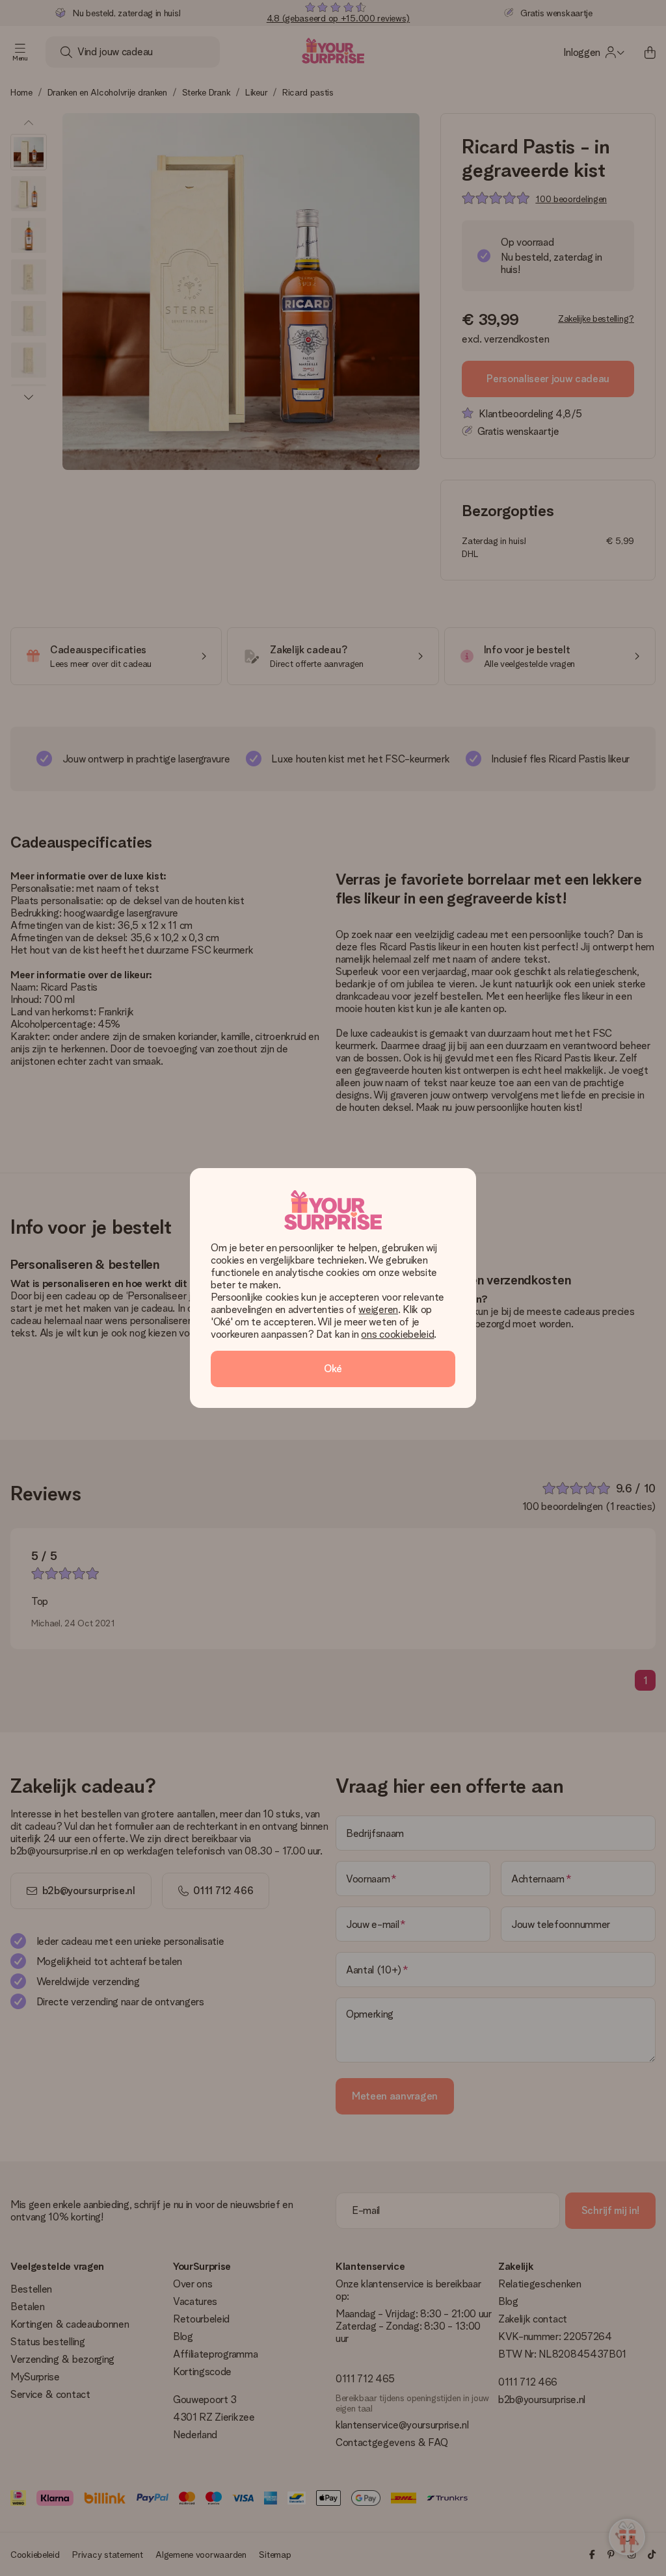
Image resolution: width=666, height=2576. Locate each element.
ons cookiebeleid (397, 1334)
